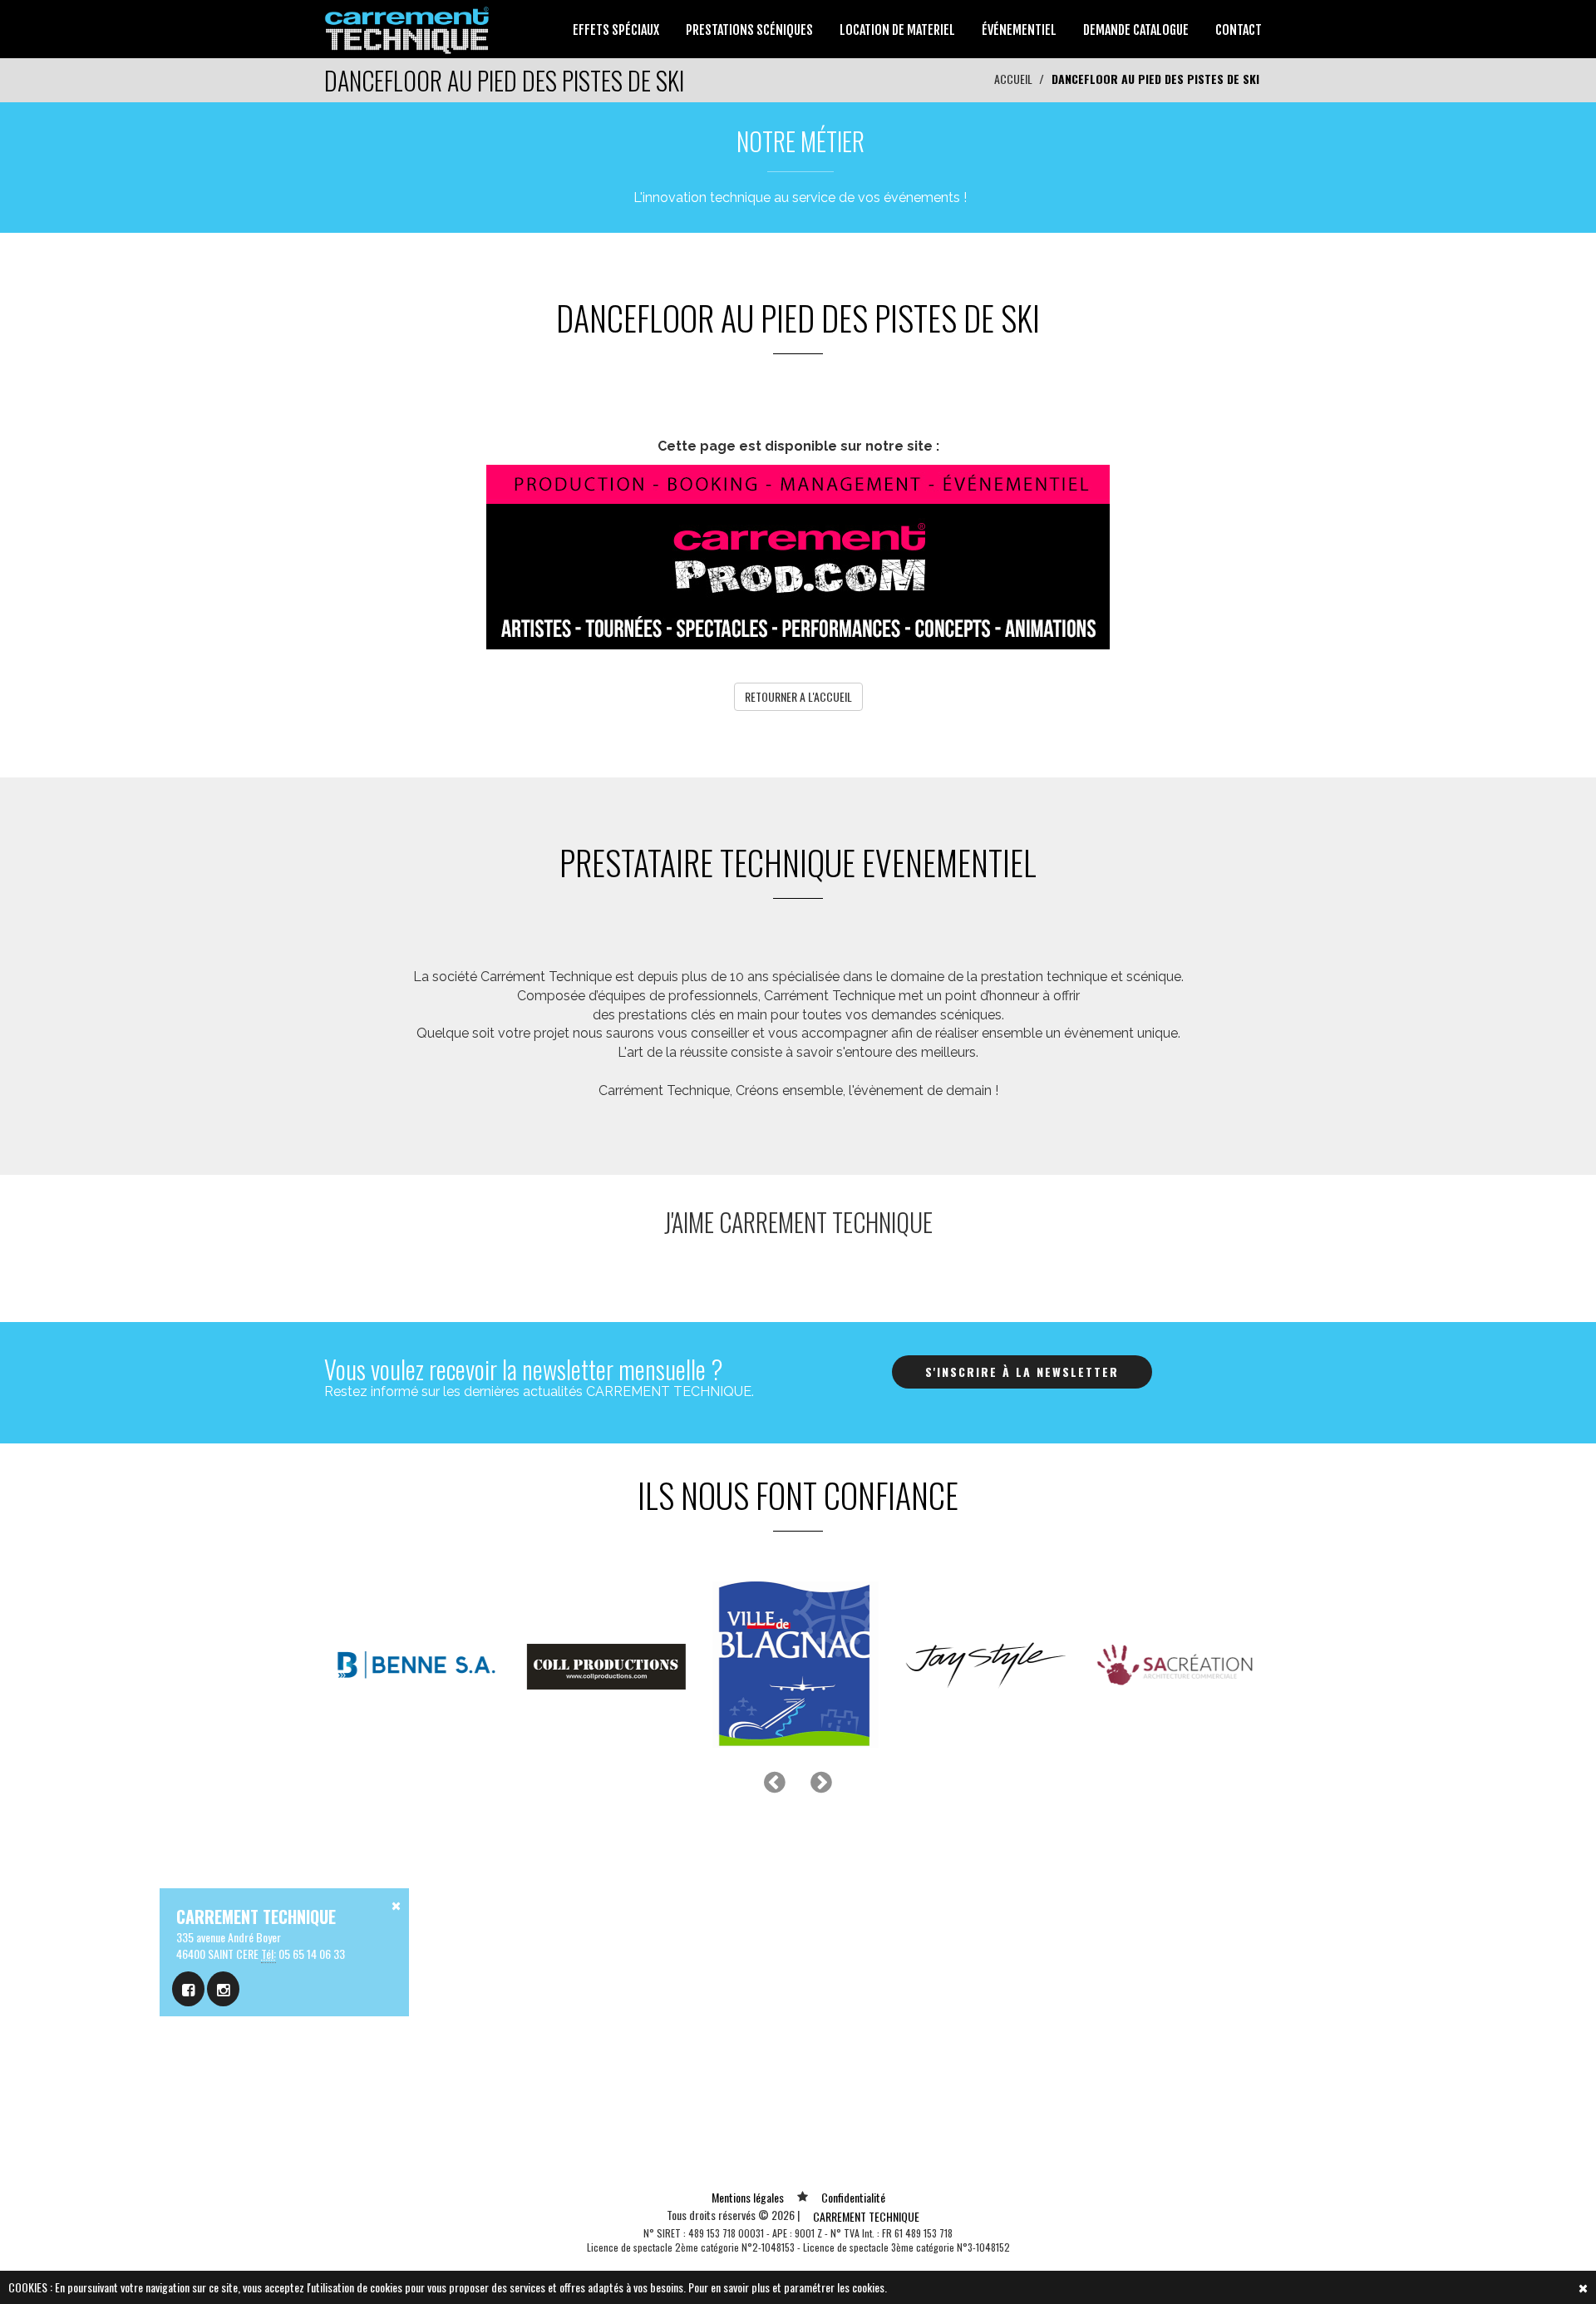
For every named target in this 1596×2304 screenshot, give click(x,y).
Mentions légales (748, 2197)
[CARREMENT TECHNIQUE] (408, 27)
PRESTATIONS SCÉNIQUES (749, 30)
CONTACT (1239, 30)
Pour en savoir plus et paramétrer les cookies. (788, 2287)
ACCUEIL (1013, 79)
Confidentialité (853, 2197)
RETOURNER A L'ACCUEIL (798, 696)
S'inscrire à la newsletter (1022, 1372)
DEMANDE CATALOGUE (1136, 30)
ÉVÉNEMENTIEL (1019, 30)
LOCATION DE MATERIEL (897, 30)
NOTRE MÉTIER (800, 141)
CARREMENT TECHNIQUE (866, 2216)
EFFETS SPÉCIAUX (616, 30)
